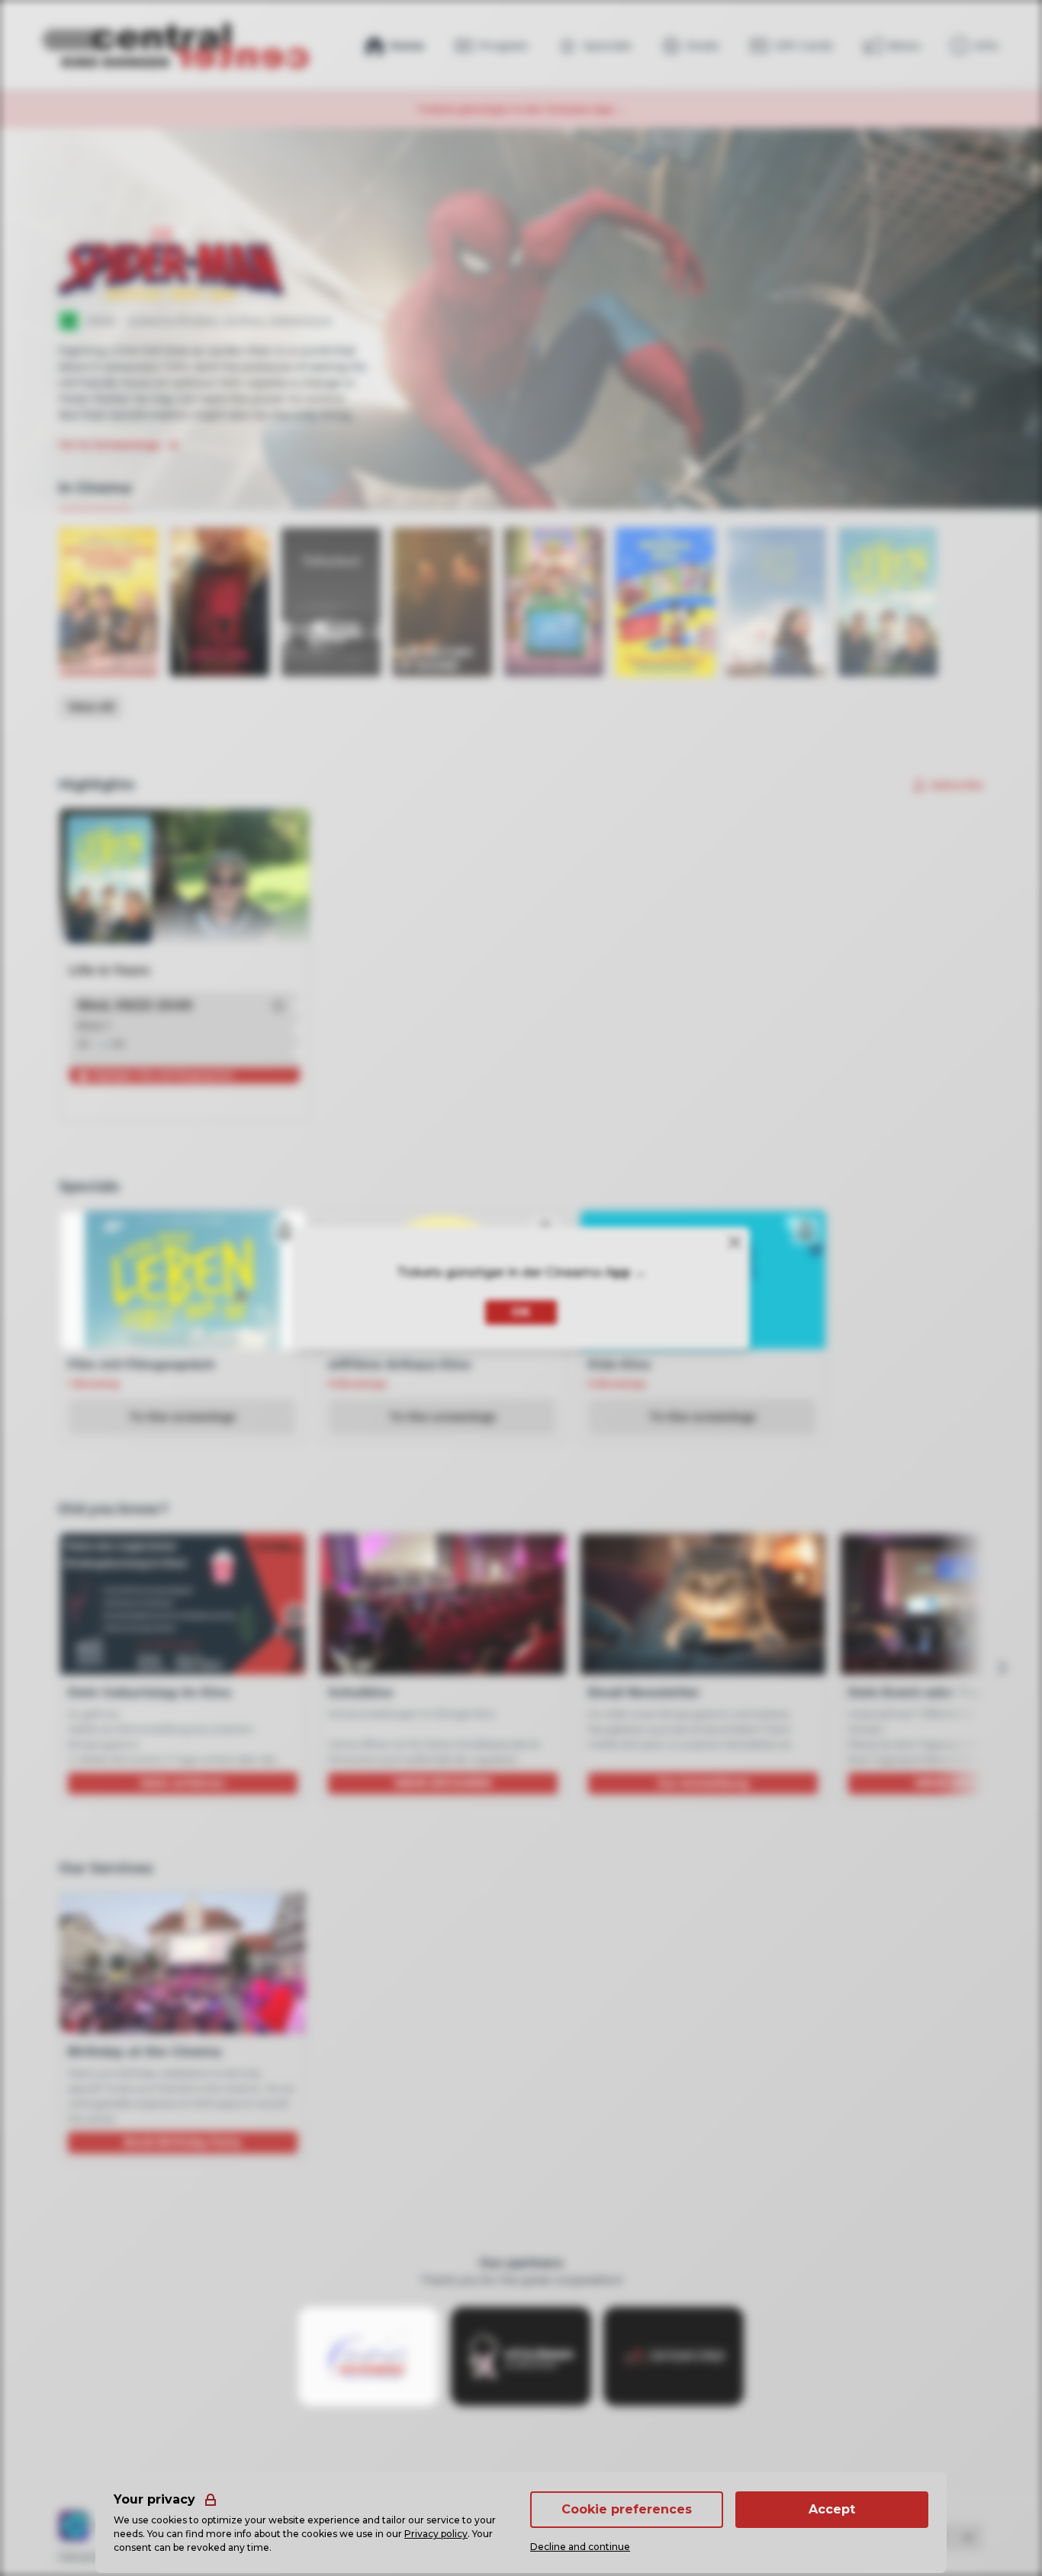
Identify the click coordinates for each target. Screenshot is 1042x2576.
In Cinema (95, 488)
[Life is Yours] (888, 602)
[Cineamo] (74, 2526)
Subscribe (957, 785)
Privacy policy (436, 2534)
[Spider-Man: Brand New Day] (220, 602)
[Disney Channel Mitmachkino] (665, 602)
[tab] (95, 489)
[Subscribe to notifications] (285, 1231)
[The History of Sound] (442, 602)
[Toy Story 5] (554, 602)
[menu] (974, 46)
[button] (278, 1006)
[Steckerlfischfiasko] (108, 602)
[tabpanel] (521, 624)
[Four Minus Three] (777, 602)
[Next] (1002, 1668)
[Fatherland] (331, 602)
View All (91, 707)
